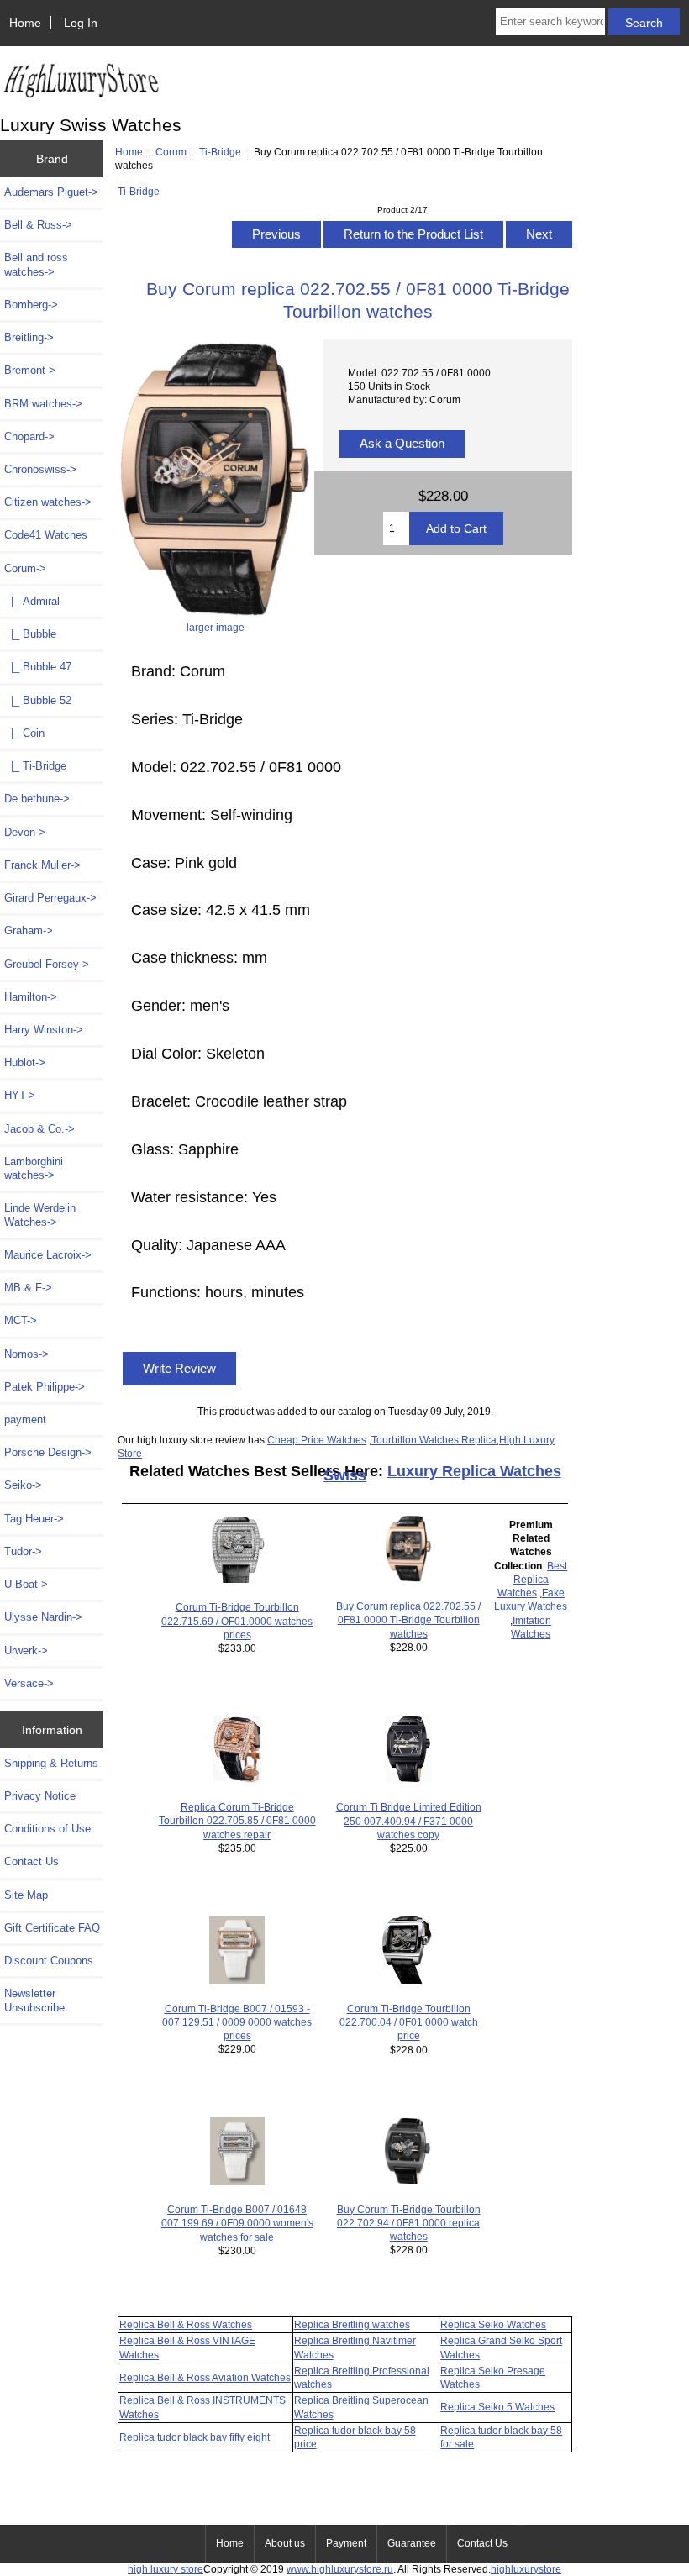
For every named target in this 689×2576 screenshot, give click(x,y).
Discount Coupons (49, 1961)
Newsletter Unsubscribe (34, 2000)
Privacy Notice (40, 1796)
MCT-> (21, 1320)
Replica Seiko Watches (493, 2324)
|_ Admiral (32, 601)
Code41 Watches (46, 535)
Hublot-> (25, 1062)
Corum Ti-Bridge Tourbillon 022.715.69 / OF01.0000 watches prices (237, 1620)
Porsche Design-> (48, 1452)
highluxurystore (526, 2569)
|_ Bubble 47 (38, 667)
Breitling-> (29, 337)
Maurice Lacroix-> (48, 1255)
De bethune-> (37, 799)
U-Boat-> (26, 1584)
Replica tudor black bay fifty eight (195, 2437)
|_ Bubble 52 (38, 700)
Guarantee (412, 2543)
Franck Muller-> (42, 865)
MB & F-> (28, 1288)
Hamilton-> (31, 997)
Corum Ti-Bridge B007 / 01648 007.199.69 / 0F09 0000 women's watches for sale (237, 2223)
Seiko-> (23, 1485)
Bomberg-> (31, 305)
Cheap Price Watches (317, 1440)
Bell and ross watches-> (36, 264)
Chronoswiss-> (40, 469)
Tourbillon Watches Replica (434, 1440)
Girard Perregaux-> (50, 898)
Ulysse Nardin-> (43, 1617)
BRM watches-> (43, 404)
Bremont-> (30, 370)
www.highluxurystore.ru (340, 2569)
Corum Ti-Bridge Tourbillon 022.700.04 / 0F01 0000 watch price (409, 2022)
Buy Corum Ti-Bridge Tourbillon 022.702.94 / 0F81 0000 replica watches (409, 2223)
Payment (346, 2543)
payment (25, 1419)
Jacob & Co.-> (39, 1129)
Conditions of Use (47, 1829)
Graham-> (29, 931)
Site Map (26, 1895)
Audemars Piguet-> (51, 192)
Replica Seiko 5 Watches (497, 2407)
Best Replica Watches (533, 1579)
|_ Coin (24, 733)
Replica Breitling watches (352, 2324)
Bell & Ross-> (38, 225)
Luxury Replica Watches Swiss (442, 1473)
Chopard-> (29, 436)
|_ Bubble (30, 634)
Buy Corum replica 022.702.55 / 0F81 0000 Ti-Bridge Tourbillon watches (408, 1619)
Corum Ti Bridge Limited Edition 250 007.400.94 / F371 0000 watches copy (409, 1820)
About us (285, 2543)
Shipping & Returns (51, 1763)
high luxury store (166, 2569)
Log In (81, 23)
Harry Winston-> (44, 1030)
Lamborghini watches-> (34, 1168)
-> (25, 568)
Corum (171, 152)
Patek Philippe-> (45, 1387)
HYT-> (20, 1095)
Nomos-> (26, 1354)
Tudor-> (23, 1551)
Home (25, 23)
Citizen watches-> (48, 502)
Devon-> (25, 832)
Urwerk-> (26, 1651)
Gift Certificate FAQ (52, 1928)
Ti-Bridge (220, 152)
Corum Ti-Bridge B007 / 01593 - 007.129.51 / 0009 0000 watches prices (237, 2022)
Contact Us (32, 1861)
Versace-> (29, 1683)
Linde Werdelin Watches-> (40, 1214)
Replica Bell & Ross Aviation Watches (205, 2377)
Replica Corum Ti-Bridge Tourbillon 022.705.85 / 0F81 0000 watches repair (237, 1820)
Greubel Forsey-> (47, 964)
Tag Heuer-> (34, 1519)
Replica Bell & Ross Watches (186, 2324)
